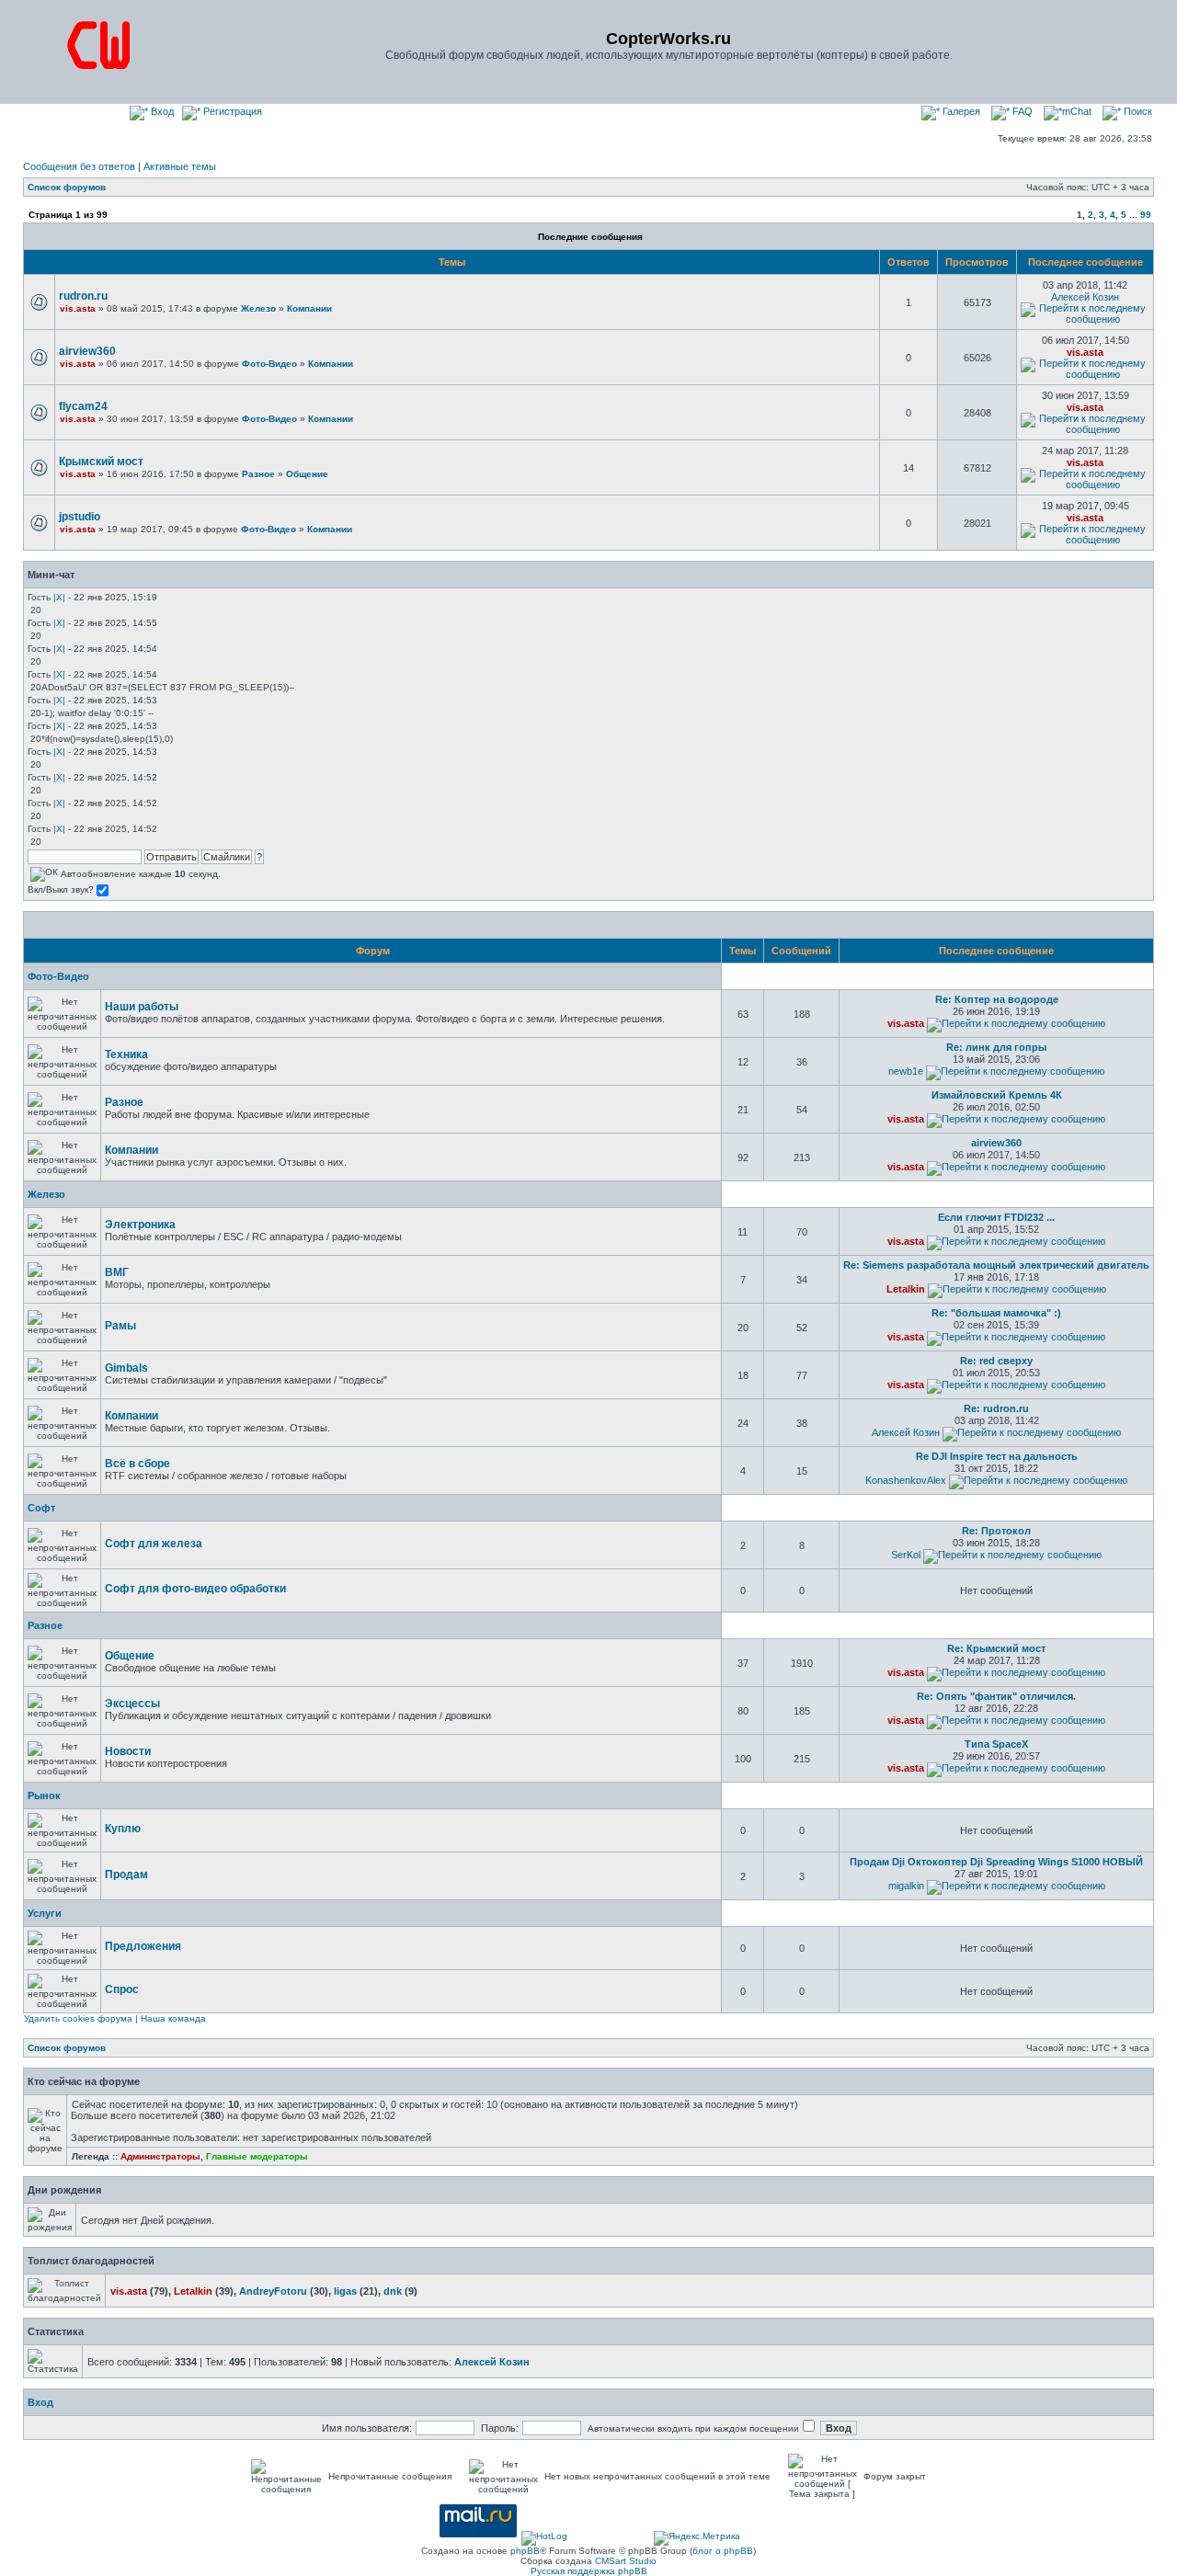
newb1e (906, 1071)
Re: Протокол (996, 1531)
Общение (307, 474)
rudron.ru (83, 296)
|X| (59, 597)
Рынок (44, 1795)
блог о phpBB (723, 2551)
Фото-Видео (269, 364)
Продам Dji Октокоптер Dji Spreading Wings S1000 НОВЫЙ (996, 1862)
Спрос (122, 1989)
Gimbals (126, 1368)
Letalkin (906, 1289)
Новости (128, 1751)
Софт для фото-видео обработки (195, 1589)
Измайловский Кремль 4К (997, 1095)
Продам (126, 1875)
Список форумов (67, 187)
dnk (393, 2291)
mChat (1077, 111)
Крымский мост (101, 462)
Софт (41, 1508)
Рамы (120, 1326)
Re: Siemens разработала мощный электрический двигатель (996, 1265)
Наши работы (142, 1007)
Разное (258, 474)
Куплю (123, 1829)
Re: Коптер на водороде (997, 999)
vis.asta (78, 308)
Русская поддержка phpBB (589, 2571)
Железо (258, 308)
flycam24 (83, 406)
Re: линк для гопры (996, 1047)
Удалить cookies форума (78, 2018)
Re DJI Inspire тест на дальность (997, 1456)
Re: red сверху (996, 1361)
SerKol (906, 1555)
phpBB (525, 2551)
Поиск (1137, 111)
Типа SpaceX (996, 1744)
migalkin (906, 1886)
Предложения (143, 1946)
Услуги (45, 1913)
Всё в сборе (137, 1464)
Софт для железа (154, 1544)
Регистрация (231, 111)
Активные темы (180, 166)
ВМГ (117, 1272)
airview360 (87, 351)
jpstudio (80, 517)
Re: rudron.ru (996, 1408)
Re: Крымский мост (996, 1648)
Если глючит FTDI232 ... (996, 1217)
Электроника (140, 1225)
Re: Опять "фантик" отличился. (996, 1696)
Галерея (960, 111)
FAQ (1021, 111)
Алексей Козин (1085, 297)
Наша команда (173, 2018)
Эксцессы (132, 1704)
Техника (126, 1054)
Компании (309, 308)
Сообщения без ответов (79, 166)
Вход (161, 111)
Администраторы (160, 2156)
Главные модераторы (257, 2156)
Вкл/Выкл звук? (62, 889)
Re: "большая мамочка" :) (996, 1313)
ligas (345, 2291)
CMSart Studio (626, 2561)
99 (1146, 215)
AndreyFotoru (273, 2291)
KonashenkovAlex (906, 1480)
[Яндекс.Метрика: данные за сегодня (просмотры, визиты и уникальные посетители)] (697, 2538)
